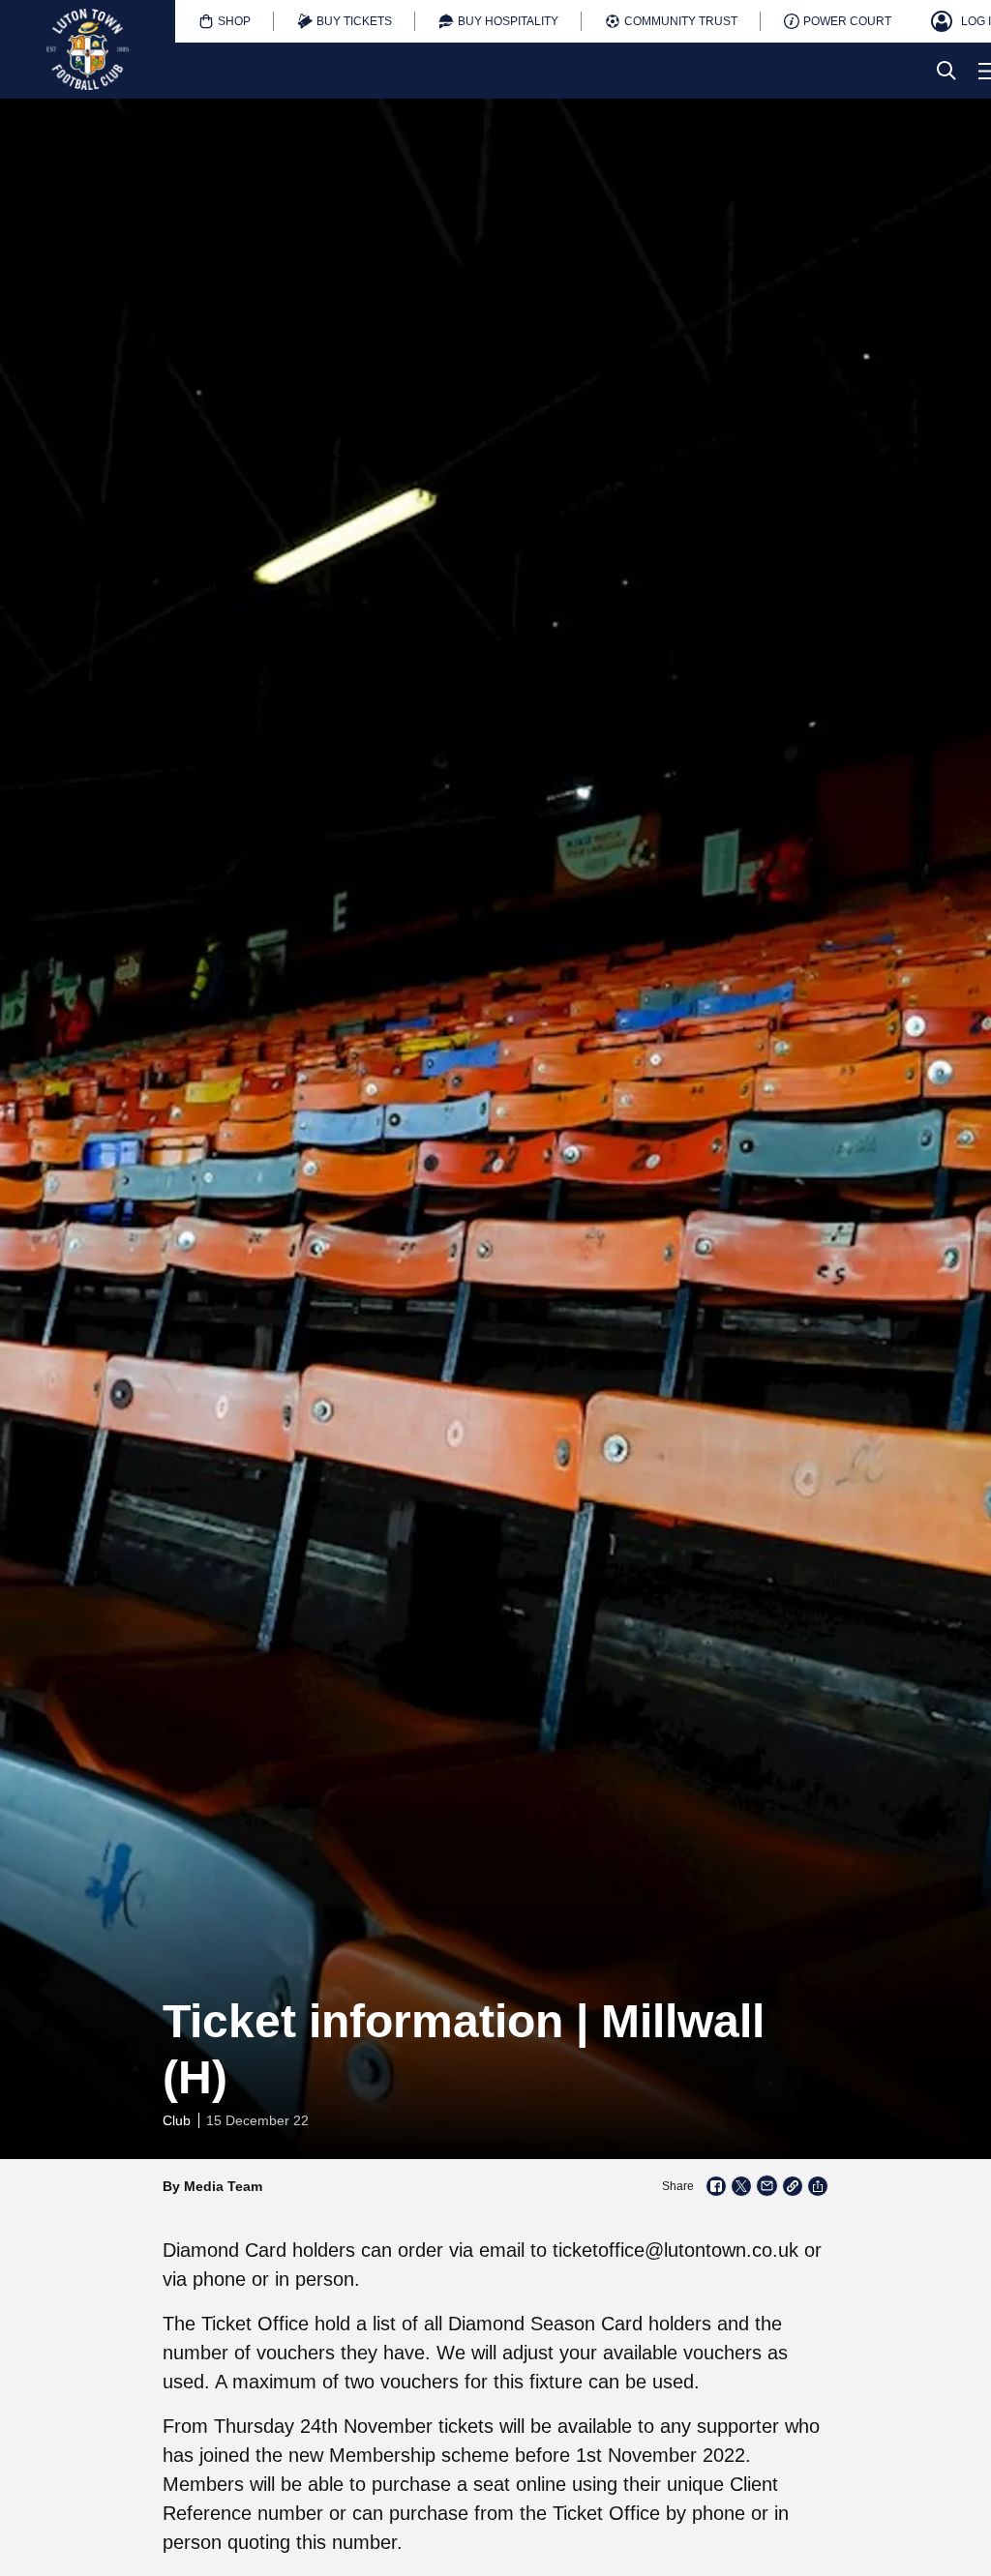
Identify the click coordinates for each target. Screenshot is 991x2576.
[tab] (225, 21)
